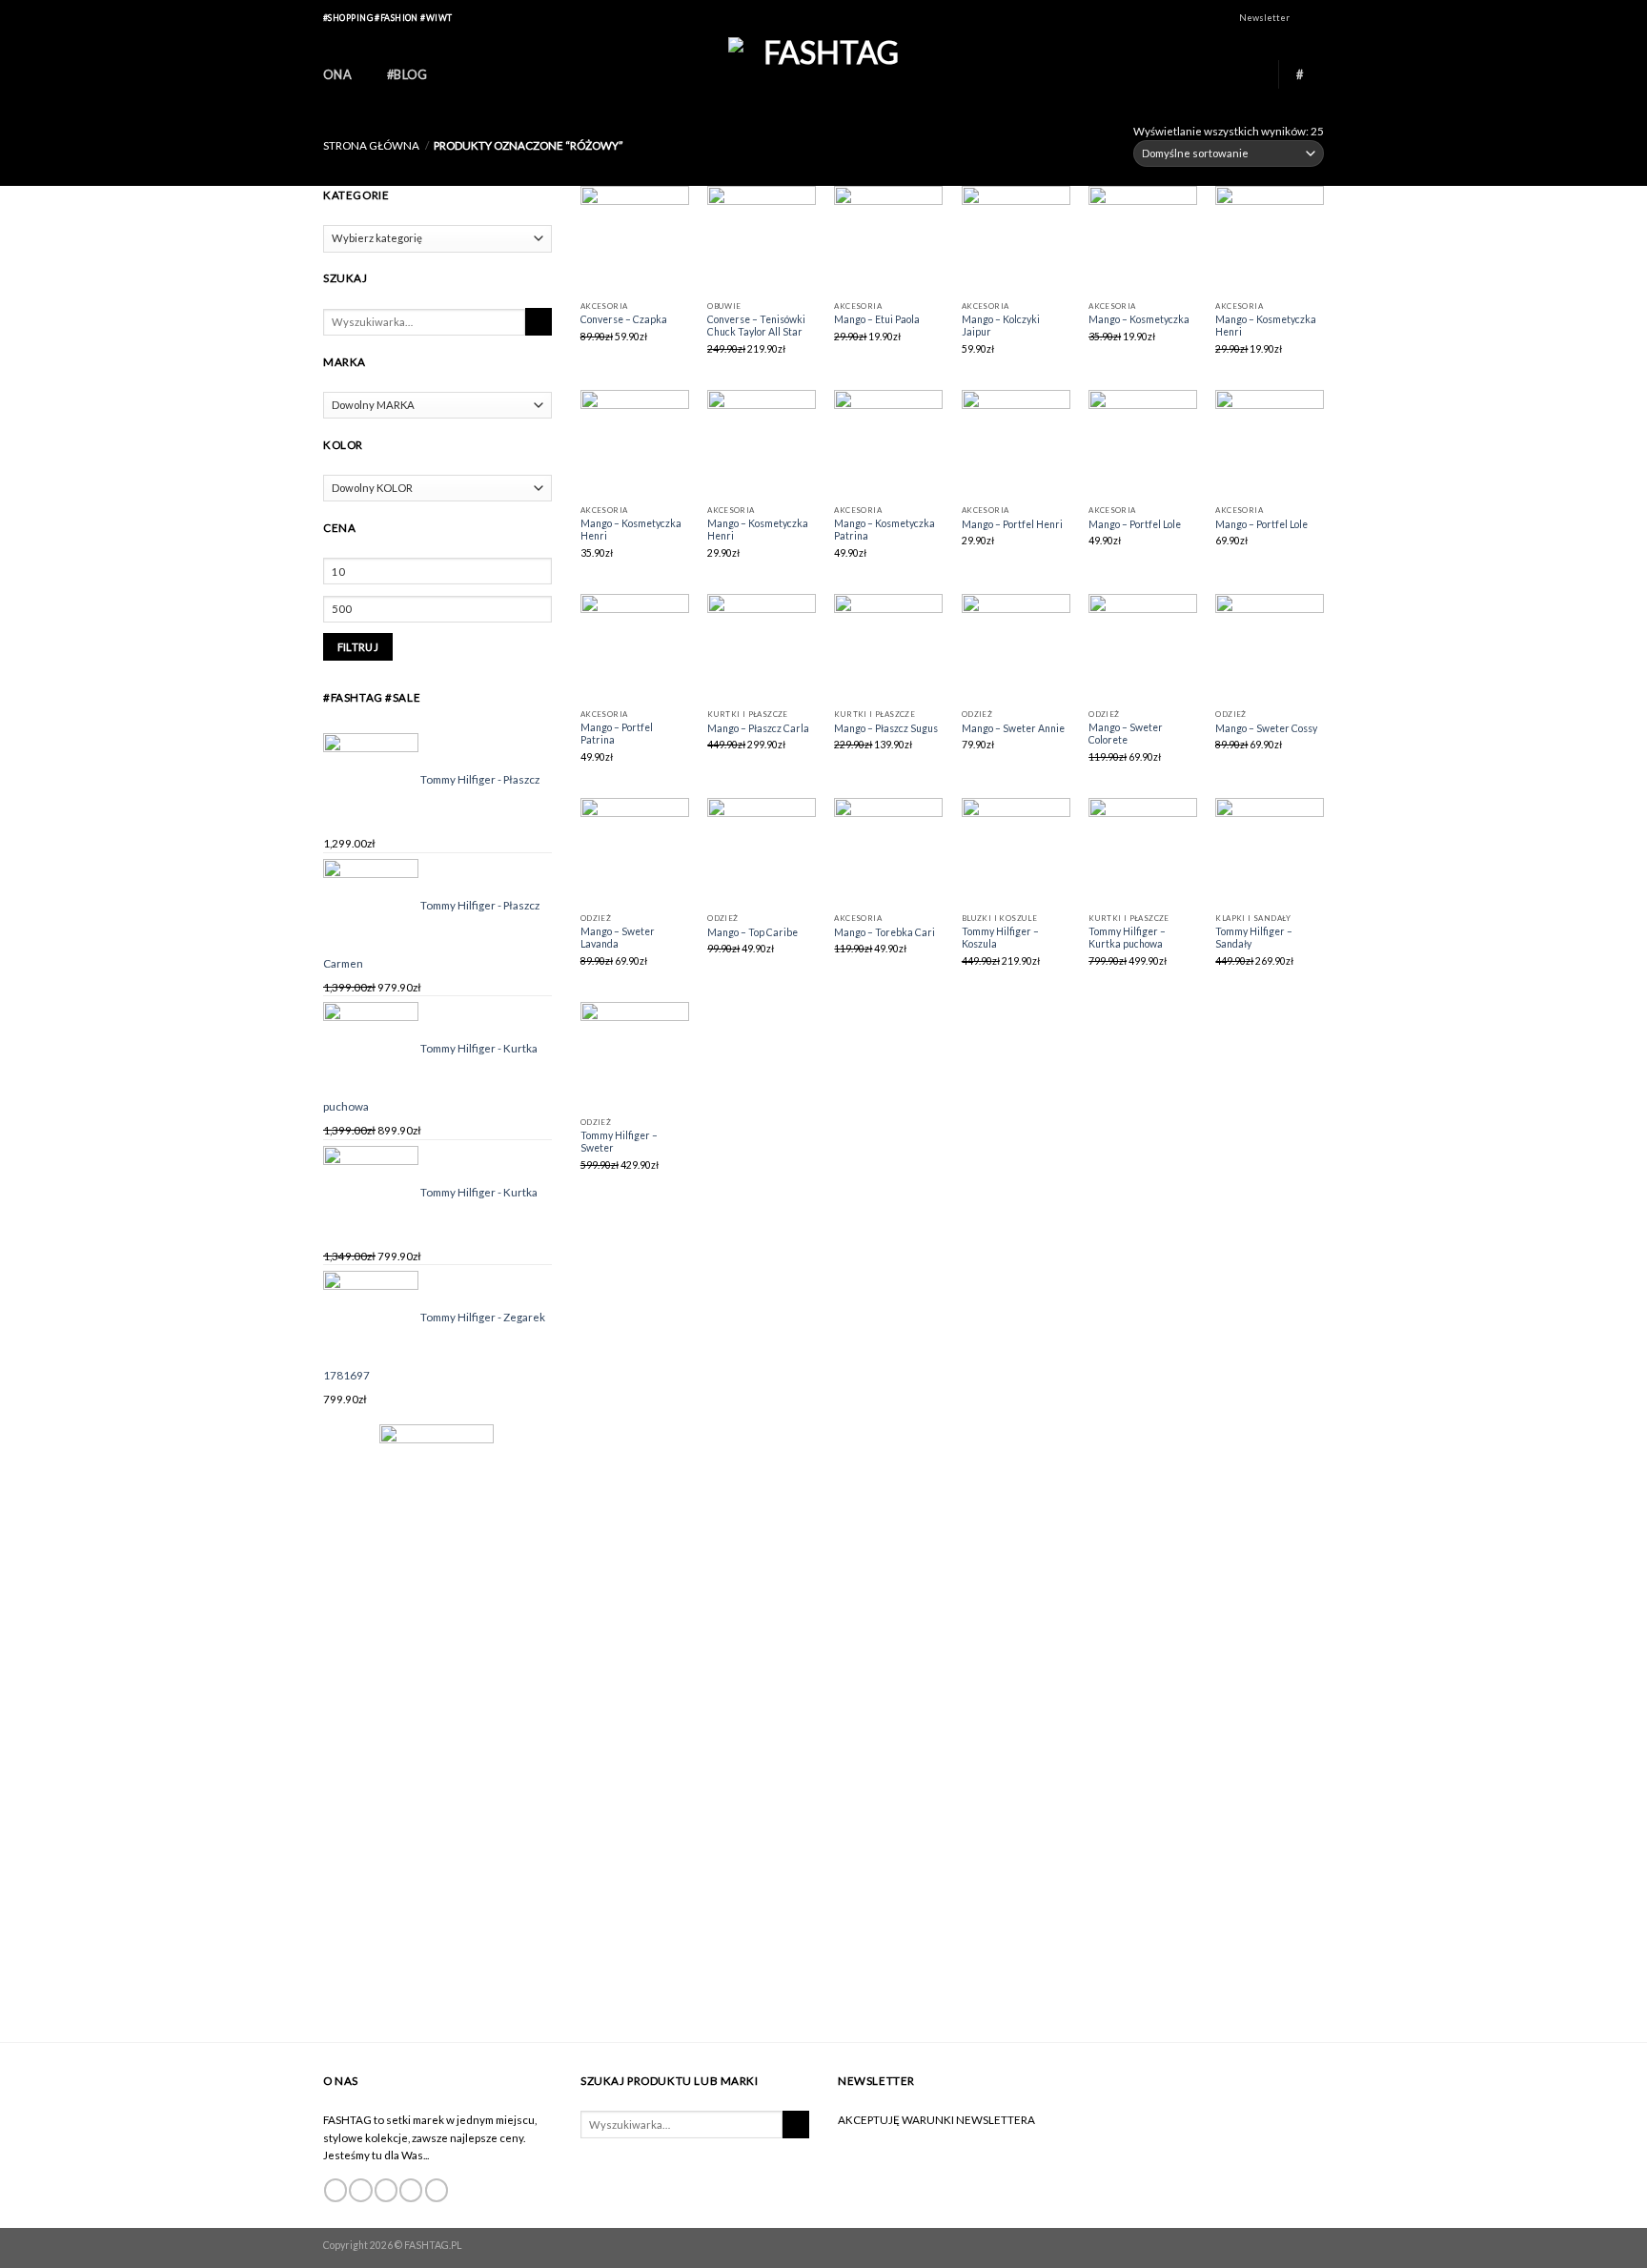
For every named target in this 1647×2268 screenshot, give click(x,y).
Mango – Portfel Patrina (617, 734)
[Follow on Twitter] (386, 2190)
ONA (337, 74)
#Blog (407, 74)
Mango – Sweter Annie (1013, 728)
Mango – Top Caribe (752, 932)
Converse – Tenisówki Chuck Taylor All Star (756, 326)
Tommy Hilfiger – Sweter (619, 1142)
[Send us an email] (411, 2190)
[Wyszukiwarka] (1252, 74)
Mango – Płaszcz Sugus (886, 728)
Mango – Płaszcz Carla (758, 728)
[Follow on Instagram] (1318, 19)
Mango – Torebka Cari (884, 932)
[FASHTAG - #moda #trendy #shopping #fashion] (823, 74)
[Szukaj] (539, 322)
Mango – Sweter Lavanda (618, 938)
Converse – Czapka (624, 319)
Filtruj (358, 647)
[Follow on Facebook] (1304, 19)
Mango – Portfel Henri (1012, 524)
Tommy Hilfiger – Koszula (1000, 938)
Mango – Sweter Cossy (1266, 728)
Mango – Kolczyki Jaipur (1001, 326)
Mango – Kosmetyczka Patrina (884, 530)
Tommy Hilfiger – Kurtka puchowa (1127, 938)
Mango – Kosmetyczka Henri (1266, 326)
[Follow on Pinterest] (437, 2190)
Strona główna (371, 145)
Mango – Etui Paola (877, 319)
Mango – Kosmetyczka (1139, 319)
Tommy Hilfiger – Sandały (1254, 938)
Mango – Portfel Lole (1135, 524)
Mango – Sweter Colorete (1126, 734)
